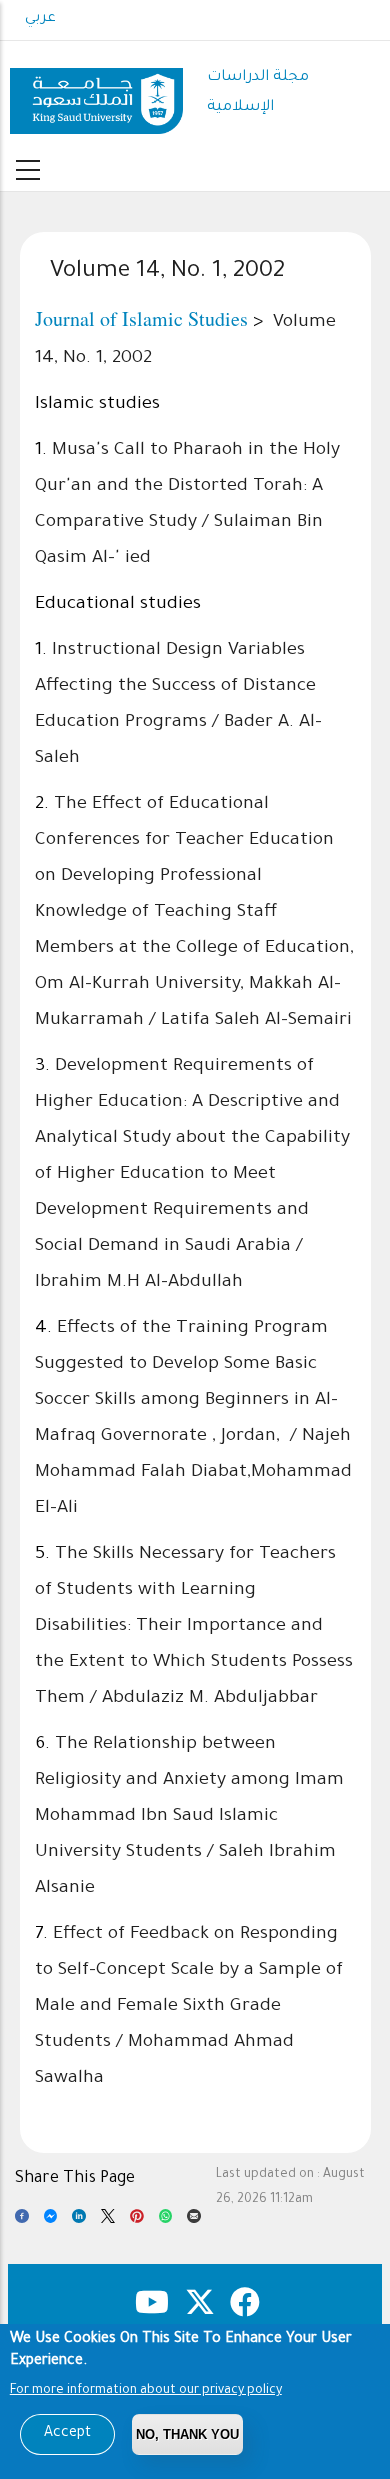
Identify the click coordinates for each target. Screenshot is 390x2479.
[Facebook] (22, 2221)
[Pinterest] (137, 2221)
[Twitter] (108, 2221)
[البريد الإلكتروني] (194, 2221)
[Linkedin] (79, 2221)
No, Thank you (187, 2434)
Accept (67, 2434)
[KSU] (96, 93)
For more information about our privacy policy (146, 2391)
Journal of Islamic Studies (141, 318)
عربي (40, 19)
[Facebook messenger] (51, 2221)
